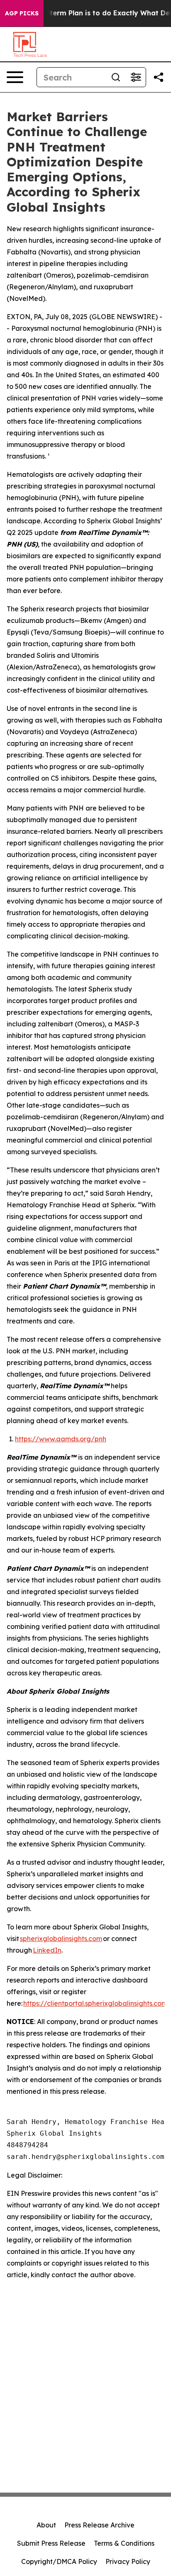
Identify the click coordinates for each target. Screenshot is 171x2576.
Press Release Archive (99, 2525)
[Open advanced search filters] (136, 77)
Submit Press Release (51, 2543)
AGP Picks (22, 13)
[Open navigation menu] (15, 77)
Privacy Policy (128, 2561)
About (46, 2525)
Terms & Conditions (124, 2543)
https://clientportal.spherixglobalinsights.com (95, 2003)
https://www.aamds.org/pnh (61, 1439)
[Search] (116, 77)
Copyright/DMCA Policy (59, 2561)
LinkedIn (47, 1950)
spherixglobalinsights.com (61, 1939)
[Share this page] (159, 77)
